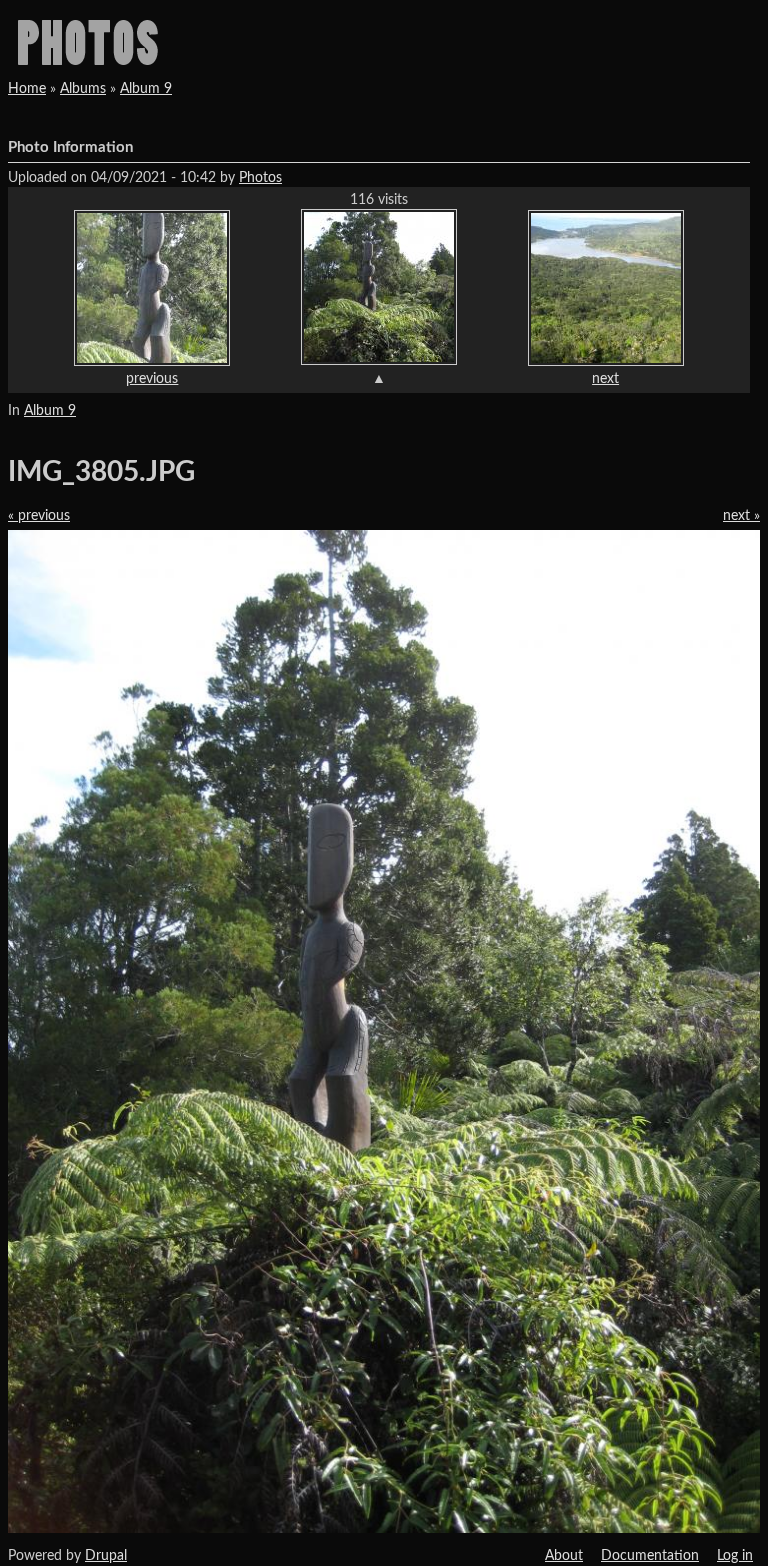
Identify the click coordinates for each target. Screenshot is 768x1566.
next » (741, 516)
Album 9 (146, 89)
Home (27, 89)
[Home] (87, 42)
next (605, 379)
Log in (735, 1556)
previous (152, 379)
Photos (260, 178)
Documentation (650, 1556)
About (564, 1556)
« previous (39, 516)
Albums (83, 89)
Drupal (106, 1556)
